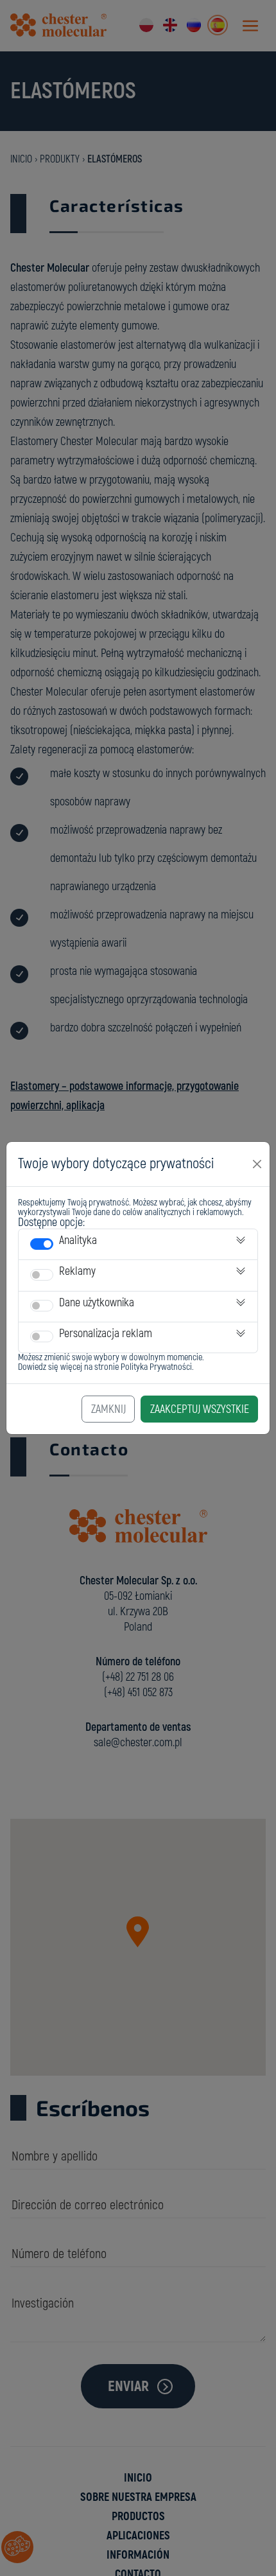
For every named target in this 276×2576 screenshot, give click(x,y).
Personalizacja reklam (106, 1334)
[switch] (42, 1244)
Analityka (78, 1240)
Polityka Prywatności (156, 1367)
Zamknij (108, 1409)
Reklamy (77, 1271)
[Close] (257, 1164)
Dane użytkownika (97, 1303)
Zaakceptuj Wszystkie (200, 1409)
